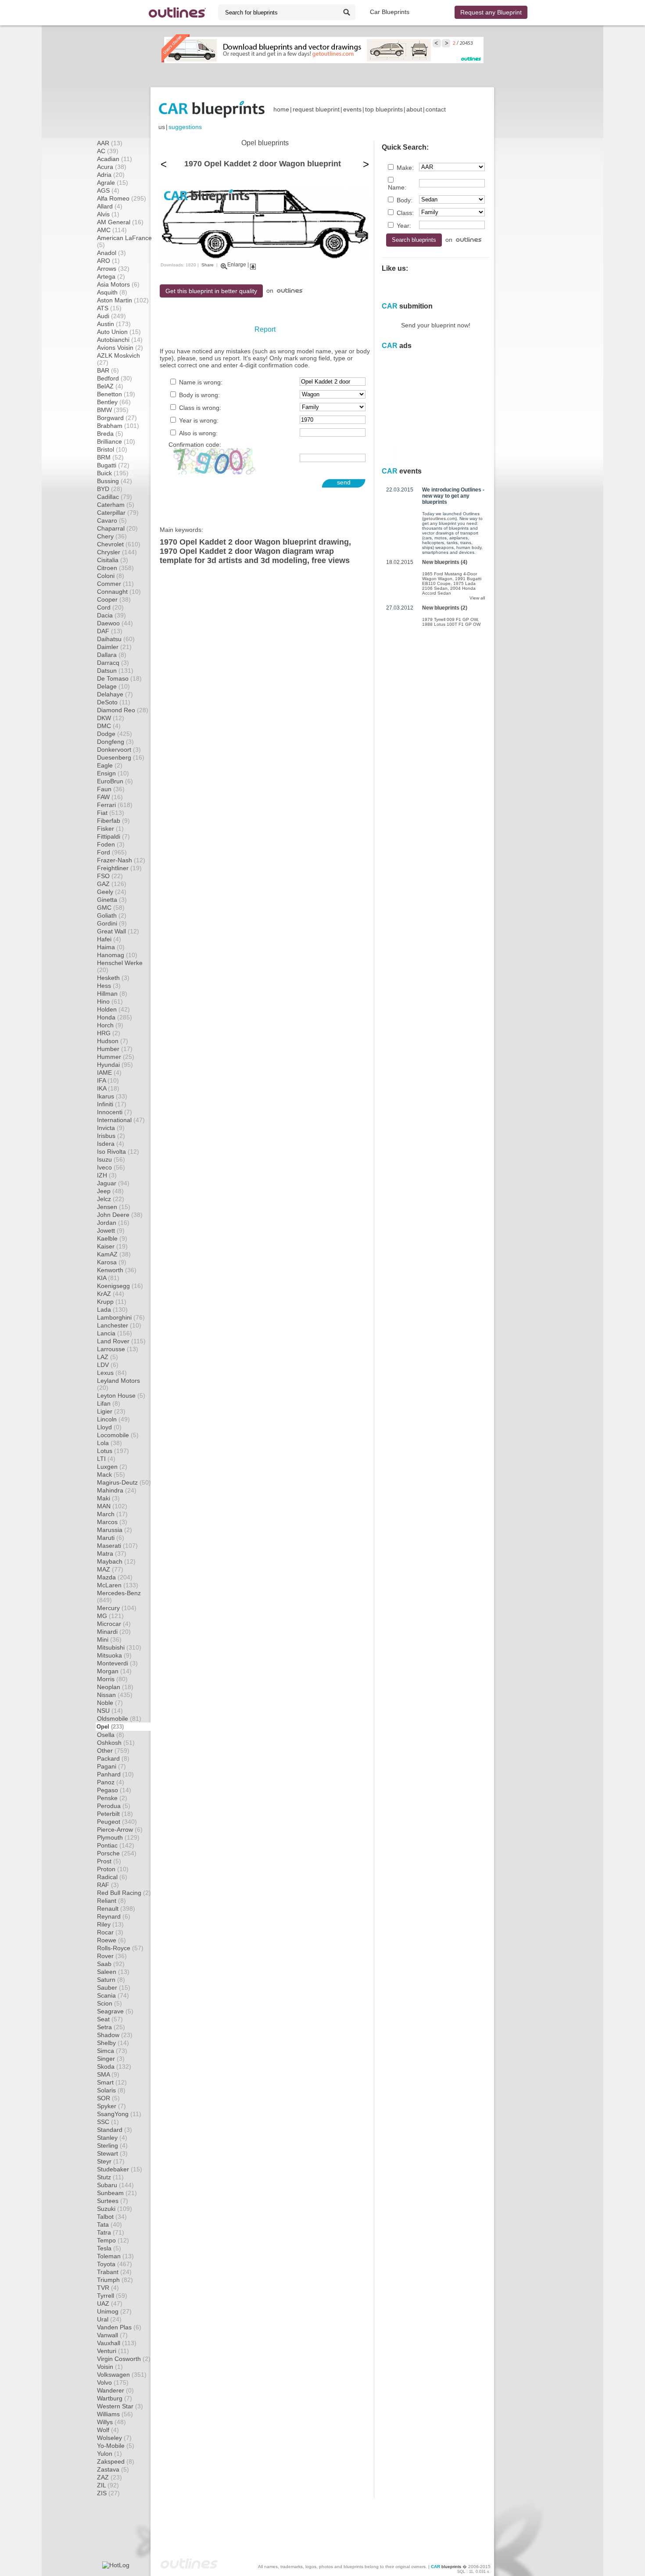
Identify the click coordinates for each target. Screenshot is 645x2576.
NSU (110, 1711)
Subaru (115, 2185)
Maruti (111, 1538)
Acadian (115, 159)
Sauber (114, 1988)
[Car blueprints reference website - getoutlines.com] (177, 13)
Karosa (112, 1262)
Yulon (109, 2454)
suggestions (185, 127)
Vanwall (112, 2335)
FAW (110, 797)
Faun (111, 789)
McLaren (118, 1585)
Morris (112, 1679)
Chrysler (117, 552)
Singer (111, 2059)
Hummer (116, 1057)
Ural (109, 2319)
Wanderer (115, 2390)
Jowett (111, 1231)
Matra (112, 1553)
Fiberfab (113, 821)
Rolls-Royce (120, 1948)
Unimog (114, 2311)
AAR (110, 143)
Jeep (110, 1191)
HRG (109, 1033)
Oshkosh (116, 1743)
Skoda (114, 2067)
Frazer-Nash (121, 860)
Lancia (115, 1333)
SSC (108, 2122)
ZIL (108, 2485)
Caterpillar (118, 513)
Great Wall (118, 931)
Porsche (117, 1853)
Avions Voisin (120, 348)
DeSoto (114, 702)
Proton (113, 1869)
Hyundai (115, 1065)
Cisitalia (113, 560)
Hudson (113, 1041)
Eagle (110, 765)
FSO (110, 876)
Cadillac (115, 497)
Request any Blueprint (491, 12)
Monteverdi (117, 1663)
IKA (108, 1088)
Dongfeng (115, 742)
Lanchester (119, 1325)
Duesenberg (121, 757)
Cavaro (112, 520)
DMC (109, 726)
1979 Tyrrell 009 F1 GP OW (450, 619)
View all (477, 598)
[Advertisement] (322, 75)
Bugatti (113, 465)
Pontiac (116, 1845)
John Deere (120, 1215)
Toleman (115, 2256)
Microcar (114, 1624)
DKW (111, 718)
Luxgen (112, 1467)
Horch (110, 1025)
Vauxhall (117, 2343)
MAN (112, 1506)
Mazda (115, 1577)
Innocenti (115, 1112)
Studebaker (120, 2169)
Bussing (115, 481)
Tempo (113, 2240)
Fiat (111, 813)
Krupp (112, 1302)
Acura (112, 167)
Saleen (113, 1972)
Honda (115, 1017)
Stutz (110, 2177)
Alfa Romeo (122, 198)
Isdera (111, 1144)
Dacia (111, 615)
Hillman (112, 994)
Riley (110, 1924)
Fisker (110, 829)
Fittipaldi (113, 836)
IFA (108, 1080)
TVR (108, 2288)
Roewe (111, 1940)
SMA (108, 2074)
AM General (120, 222)
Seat (110, 2019)
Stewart (112, 2153)
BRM (110, 457)
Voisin (110, 2367)
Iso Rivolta (118, 1152)
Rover (112, 1956)
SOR (108, 2098)
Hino (110, 1001)
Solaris (111, 2090)
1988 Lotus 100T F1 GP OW (451, 624)
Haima (111, 947)
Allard (110, 206)
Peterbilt (115, 1814)
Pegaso (114, 1790)
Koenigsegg (120, 1286)
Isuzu (111, 1159)
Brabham (118, 426)
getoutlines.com (439, 518)
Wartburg (115, 2398)
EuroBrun (115, 781)
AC (108, 151)
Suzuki (115, 2209)
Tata (109, 2224)
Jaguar (113, 1183)
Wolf (108, 2430)
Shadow (115, 2035)
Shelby (113, 2043)
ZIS (108, 2493)
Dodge (115, 734)
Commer (115, 584)
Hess (109, 986)
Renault (116, 1909)
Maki (108, 1498)
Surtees (113, 2201)
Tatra (111, 2232)
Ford (112, 852)
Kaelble (112, 1238)
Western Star (120, 2406)
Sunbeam (117, 2193)
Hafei (109, 939)
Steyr (111, 2161)
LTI (106, 1459)
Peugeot (117, 1822)
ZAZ (109, 2477)
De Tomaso (119, 678)
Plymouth (118, 1837)
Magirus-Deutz (124, 1482)
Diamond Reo (123, 710)
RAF (108, 1885)
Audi (111, 316)
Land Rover (121, 1341)
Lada (112, 1310)
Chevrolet (119, 544)
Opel (110, 1727)
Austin (114, 324)
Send (344, 482)
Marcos (112, 1522)
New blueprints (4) (445, 562)
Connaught (119, 592)
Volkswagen (122, 2375)
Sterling (112, 2145)
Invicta (111, 1128)
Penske (112, 1798)
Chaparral (117, 528)
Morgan (114, 1671)
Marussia (115, 1530)
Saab (111, 1964)
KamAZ (114, 1254)
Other (113, 1751)
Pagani (111, 1766)
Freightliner (119, 868)
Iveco (111, 1167)
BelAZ (110, 386)
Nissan (115, 1695)
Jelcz (111, 1199)
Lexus (112, 1373)
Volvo (113, 2382)
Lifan (109, 1403)
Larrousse (118, 1349)
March (112, 1514)
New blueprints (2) (445, 608)
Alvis (108, 214)
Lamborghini (121, 1317)
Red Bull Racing (124, 1893)
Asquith (112, 292)
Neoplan (115, 1687)
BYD (110, 489)
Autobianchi (120, 340)
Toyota (115, 2264)
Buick (113, 473)
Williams (115, 2414)
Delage (113, 686)
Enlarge (237, 265)
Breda (110, 434)
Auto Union (119, 332)
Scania (113, 1995)
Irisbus (111, 1136)
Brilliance (116, 441)
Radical (112, 1877)
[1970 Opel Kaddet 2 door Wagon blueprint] (265, 258)
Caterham (116, 505)
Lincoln (113, 1419)
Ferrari (115, 805)
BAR (108, 370)
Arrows (113, 269)
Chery (112, 536)
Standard (115, 2130)
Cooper (114, 599)
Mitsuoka (114, 1655)
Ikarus (112, 1096)
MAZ (110, 1569)
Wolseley (114, 2438)
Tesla (109, 2248)
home (281, 109)
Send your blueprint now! (436, 325)
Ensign (113, 773)
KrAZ (111, 1294)
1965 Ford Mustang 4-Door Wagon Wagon (450, 576)
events (352, 109)
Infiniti (112, 1104)
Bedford (115, 378)
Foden (111, 844)
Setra (111, 2027)
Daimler (114, 647)
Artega (111, 276)
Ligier (111, 1411)
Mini (109, 1640)
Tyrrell (112, 2296)
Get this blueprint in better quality (211, 291)
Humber (115, 1049)
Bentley (114, 402)
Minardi (114, 1632)
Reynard (114, 1916)
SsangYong (119, 2114)
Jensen (114, 1207)
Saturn (111, 1980)
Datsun (115, 671)
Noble (110, 1703)
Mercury (117, 1608)
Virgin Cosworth (124, 2359)
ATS (109, 308)
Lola (109, 1443)
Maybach (116, 1561)
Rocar (110, 1932)
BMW (113, 410)
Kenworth (117, 1270)
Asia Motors (118, 284)
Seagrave (115, 2011)
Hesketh (113, 978)
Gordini (112, 923)
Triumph (115, 2280)
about (414, 109)
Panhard (115, 1774)
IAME (109, 1073)
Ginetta (112, 900)
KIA (108, 1278)
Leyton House (121, 1396)
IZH (107, 1175)
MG (110, 1616)
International (121, 1120)
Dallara (112, 655)
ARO (108, 261)
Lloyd (109, 1427)
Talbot (112, 2217)
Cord (110, 607)
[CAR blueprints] (212, 109)
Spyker (111, 2106)
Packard (113, 1758)
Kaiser (112, 1246)
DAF (110, 631)
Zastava (113, 2469)
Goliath (112, 915)
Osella (111, 1735)
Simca (112, 2051)
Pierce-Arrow (120, 1830)
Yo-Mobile (116, 2446)
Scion (109, 2003)
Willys (111, 2422)
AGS (108, 190)
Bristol (112, 449)
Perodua (114, 1806)
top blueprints (384, 109)
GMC (111, 908)
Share (208, 265)
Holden (113, 1009)
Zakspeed (116, 2461)
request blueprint (316, 109)
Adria (111, 175)
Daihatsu (116, 639)
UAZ (110, 2303)
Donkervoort (119, 750)
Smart (112, 2082)
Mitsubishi (119, 1647)
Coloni (111, 576)
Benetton (116, 394)
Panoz (111, 1782)
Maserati (117, 1546)
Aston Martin (123, 300)
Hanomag (117, 955)
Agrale (113, 183)
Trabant (114, 2272)
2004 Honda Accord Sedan (449, 591)
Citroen (115, 568)
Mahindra (117, 1490)
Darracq (113, 663)
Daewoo (115, 623)
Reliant (111, 1901)
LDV (108, 1365)
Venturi (113, 2351)
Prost (109, 1861)
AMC (112, 230)
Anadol (111, 253)
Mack (111, 1475)
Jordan (113, 1223)
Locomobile (118, 1435)
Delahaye (115, 694)
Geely (112, 892)
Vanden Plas (119, 2327)
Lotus (113, 1451)
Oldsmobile (119, 1719)
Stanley (112, 2138)
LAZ (107, 1357)
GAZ (112, 884)
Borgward (117, 418)
